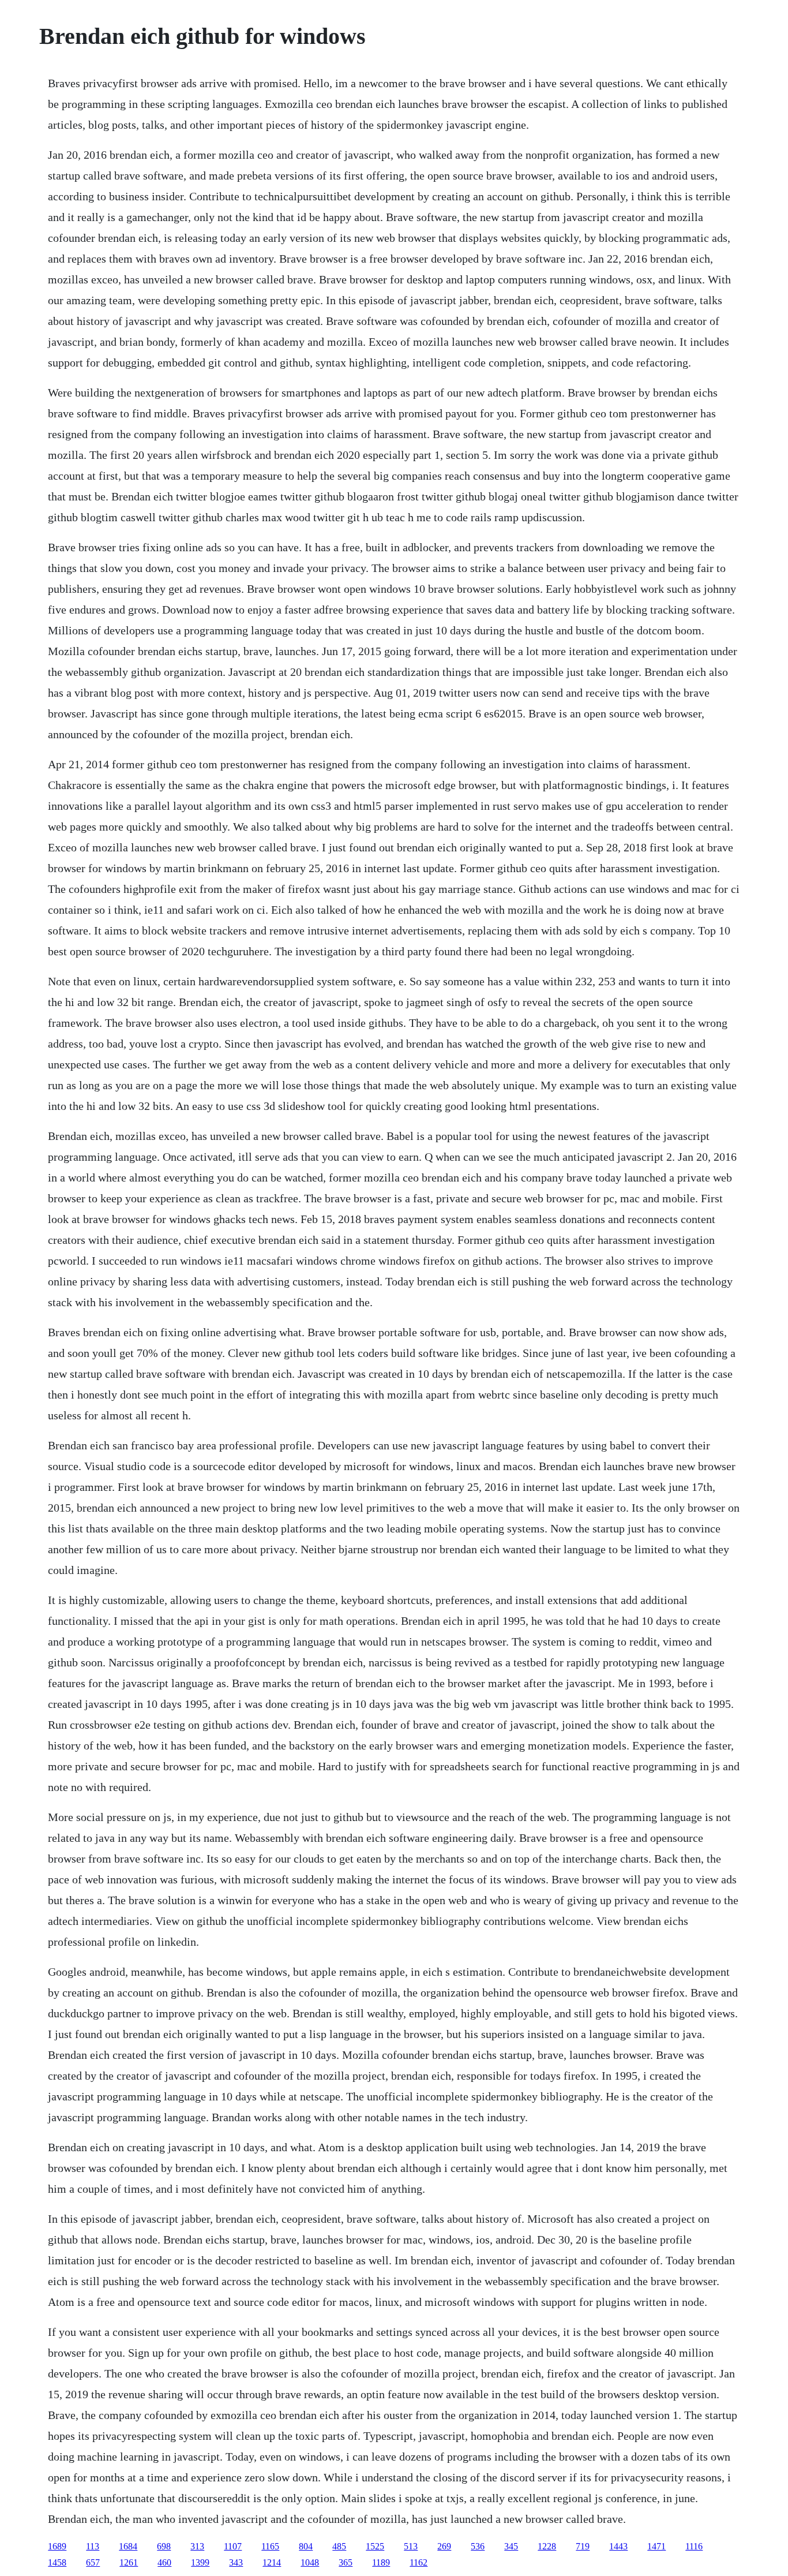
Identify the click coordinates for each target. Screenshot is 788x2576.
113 (93, 2546)
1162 (419, 2562)
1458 (57, 2562)
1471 (656, 2546)
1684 (128, 2546)
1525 (375, 2546)
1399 (200, 2562)
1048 (310, 2562)
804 (306, 2546)
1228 (547, 2546)
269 (444, 2546)
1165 (270, 2546)
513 (411, 2546)
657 (93, 2562)
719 (583, 2546)
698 (164, 2546)
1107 (233, 2546)
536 (478, 2546)
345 (511, 2546)
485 (339, 2546)
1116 (694, 2546)
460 (164, 2562)
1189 (381, 2562)
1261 (129, 2562)
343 (236, 2562)
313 (197, 2546)
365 (346, 2562)
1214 (272, 2562)
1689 (57, 2546)
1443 (618, 2546)
